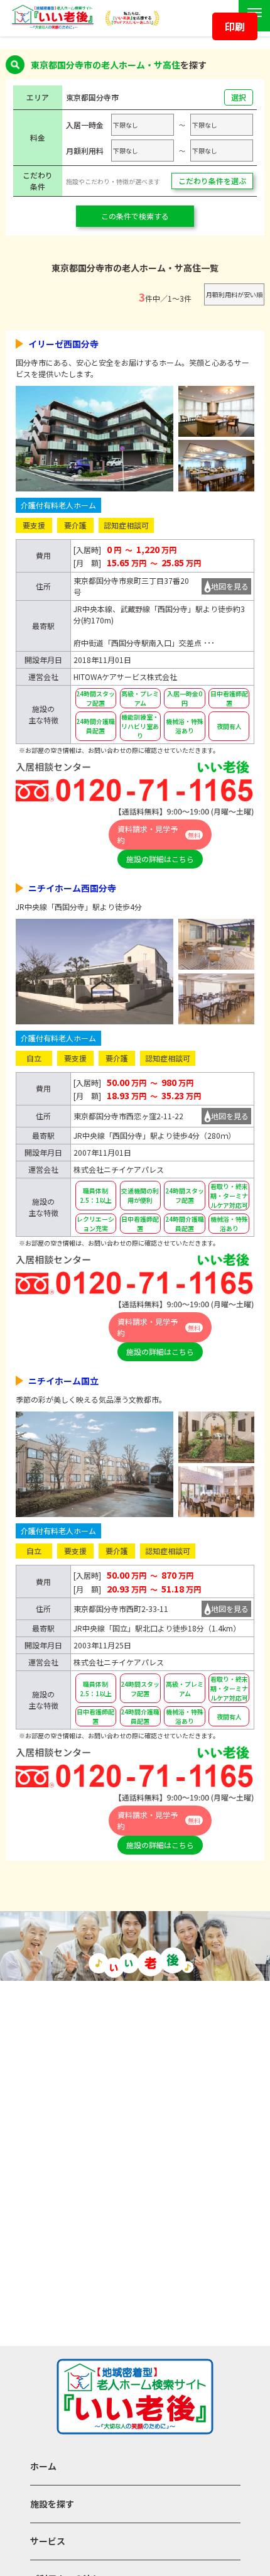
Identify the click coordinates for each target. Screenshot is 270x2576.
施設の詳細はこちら (160, 859)
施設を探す (52, 2504)
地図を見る (230, 586)
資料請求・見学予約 (159, 834)
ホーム (43, 2466)
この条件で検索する (135, 216)
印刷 (235, 26)
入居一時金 (85, 125)
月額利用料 (85, 151)
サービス (48, 2541)
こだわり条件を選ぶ (212, 181)
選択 (239, 97)
